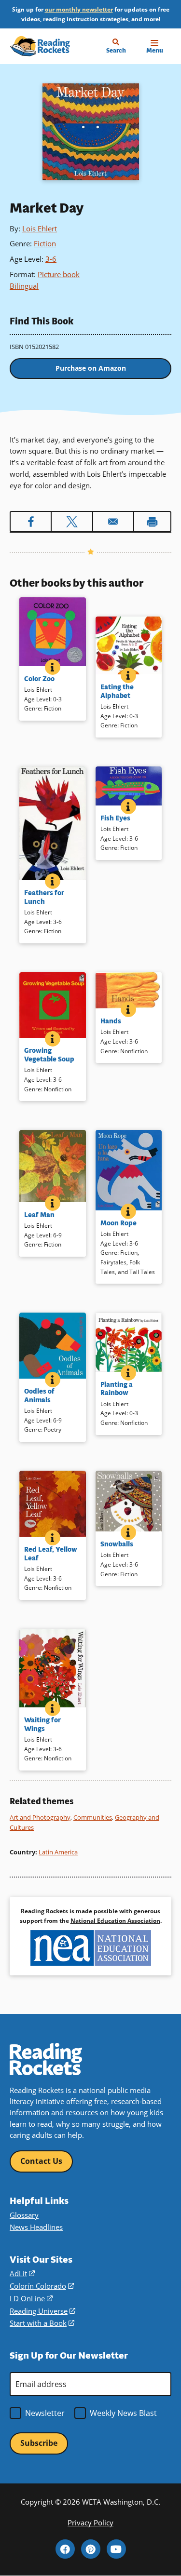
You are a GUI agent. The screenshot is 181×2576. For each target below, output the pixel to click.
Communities (93, 1817)
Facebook (65, 2549)
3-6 (51, 259)
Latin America (58, 1852)
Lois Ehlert (40, 228)
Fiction (45, 243)
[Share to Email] (113, 522)
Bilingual (24, 286)
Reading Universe (42, 2311)
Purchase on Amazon (91, 368)
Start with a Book (42, 2323)
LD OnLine (31, 2298)
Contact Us (41, 2161)
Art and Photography (40, 1817)
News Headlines (36, 2227)
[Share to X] (72, 522)
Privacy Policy (90, 2522)
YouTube (116, 2549)
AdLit (22, 2273)
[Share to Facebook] (31, 522)
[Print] (152, 522)
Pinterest (91, 2549)
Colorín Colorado (42, 2286)
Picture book (59, 274)
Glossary (24, 2215)
